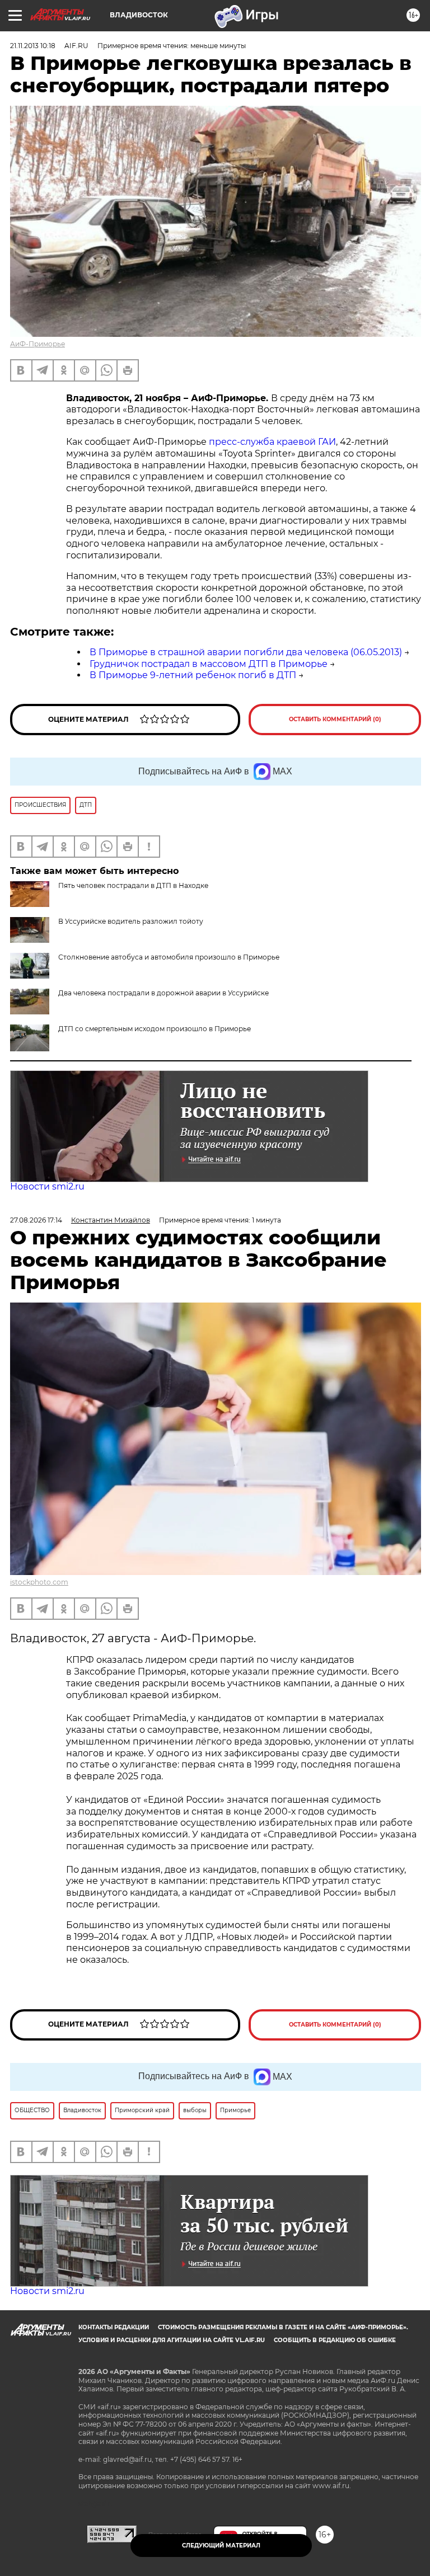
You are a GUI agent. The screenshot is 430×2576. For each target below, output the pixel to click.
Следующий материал (221, 2546)
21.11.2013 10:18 (33, 46)
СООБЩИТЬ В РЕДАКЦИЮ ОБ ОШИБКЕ (335, 2340)
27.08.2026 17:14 (36, 1220)
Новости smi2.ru (47, 1186)
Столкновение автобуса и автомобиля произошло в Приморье (169, 957)
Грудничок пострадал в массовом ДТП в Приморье (209, 664)
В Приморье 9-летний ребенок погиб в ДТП (193, 675)
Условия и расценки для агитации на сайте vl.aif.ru (172, 2340)
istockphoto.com (39, 1582)
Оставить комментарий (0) (335, 719)
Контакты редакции (114, 2327)
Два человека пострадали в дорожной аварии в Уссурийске (163, 993)
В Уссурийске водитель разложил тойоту (131, 921)
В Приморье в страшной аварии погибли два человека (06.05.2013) (246, 652)
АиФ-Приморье (38, 344)
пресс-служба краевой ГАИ (271, 442)
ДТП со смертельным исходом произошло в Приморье (155, 1029)
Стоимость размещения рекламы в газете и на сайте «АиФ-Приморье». (283, 2327)
